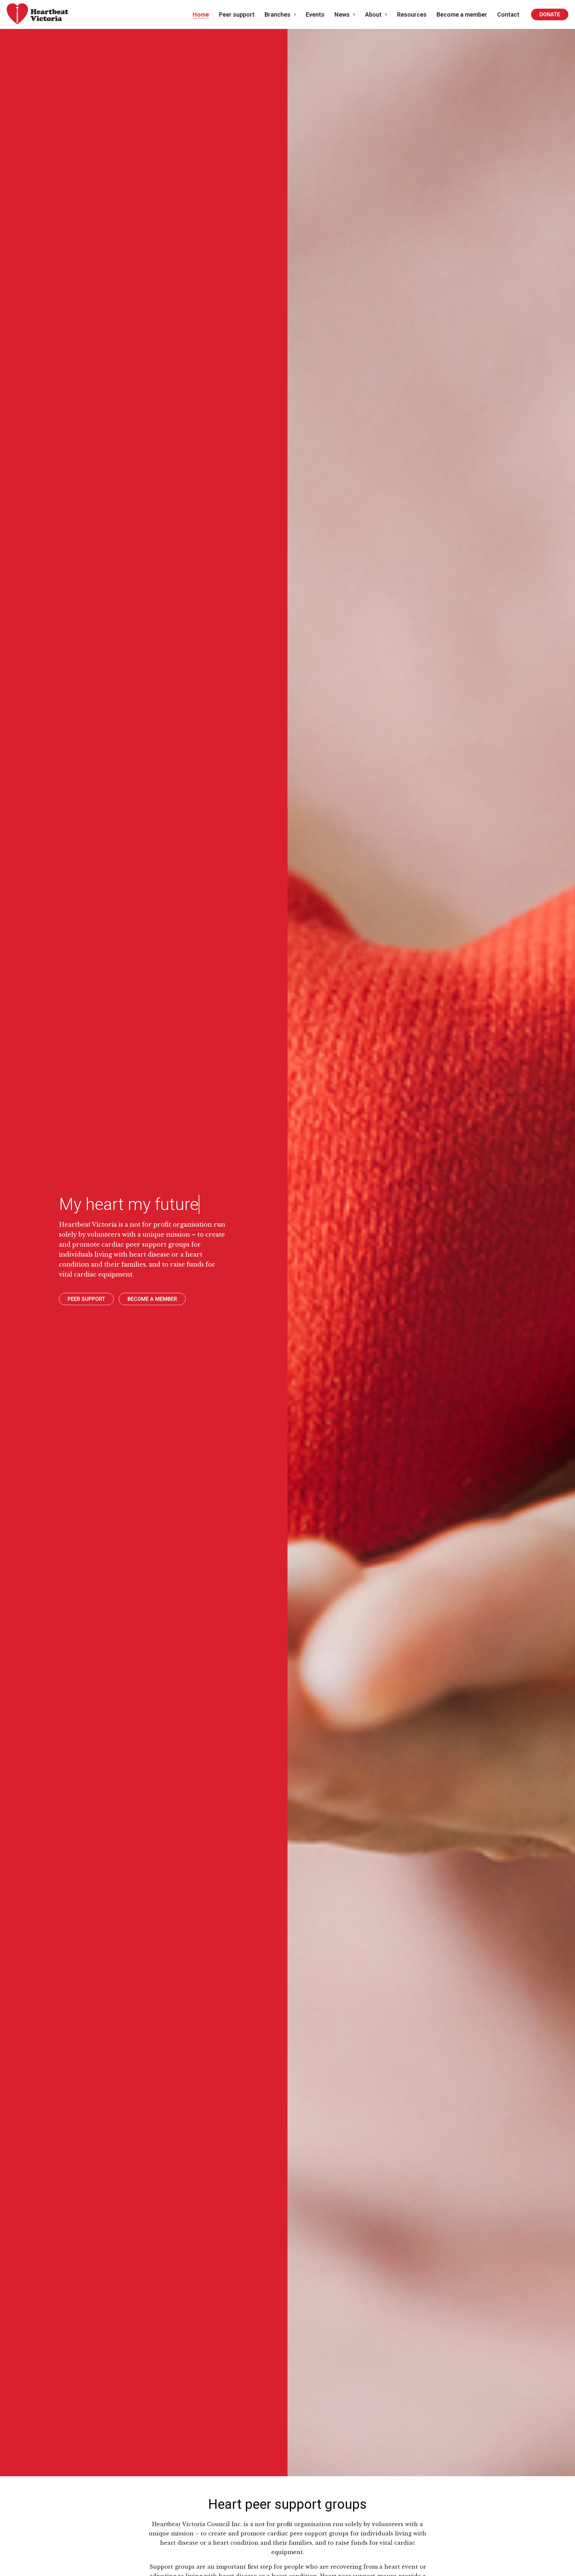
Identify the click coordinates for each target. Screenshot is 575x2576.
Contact (508, 14)
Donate (550, 14)
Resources (412, 14)
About (373, 14)
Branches (278, 14)
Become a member (462, 14)
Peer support (237, 14)
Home (201, 14)
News (342, 14)
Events (315, 14)
